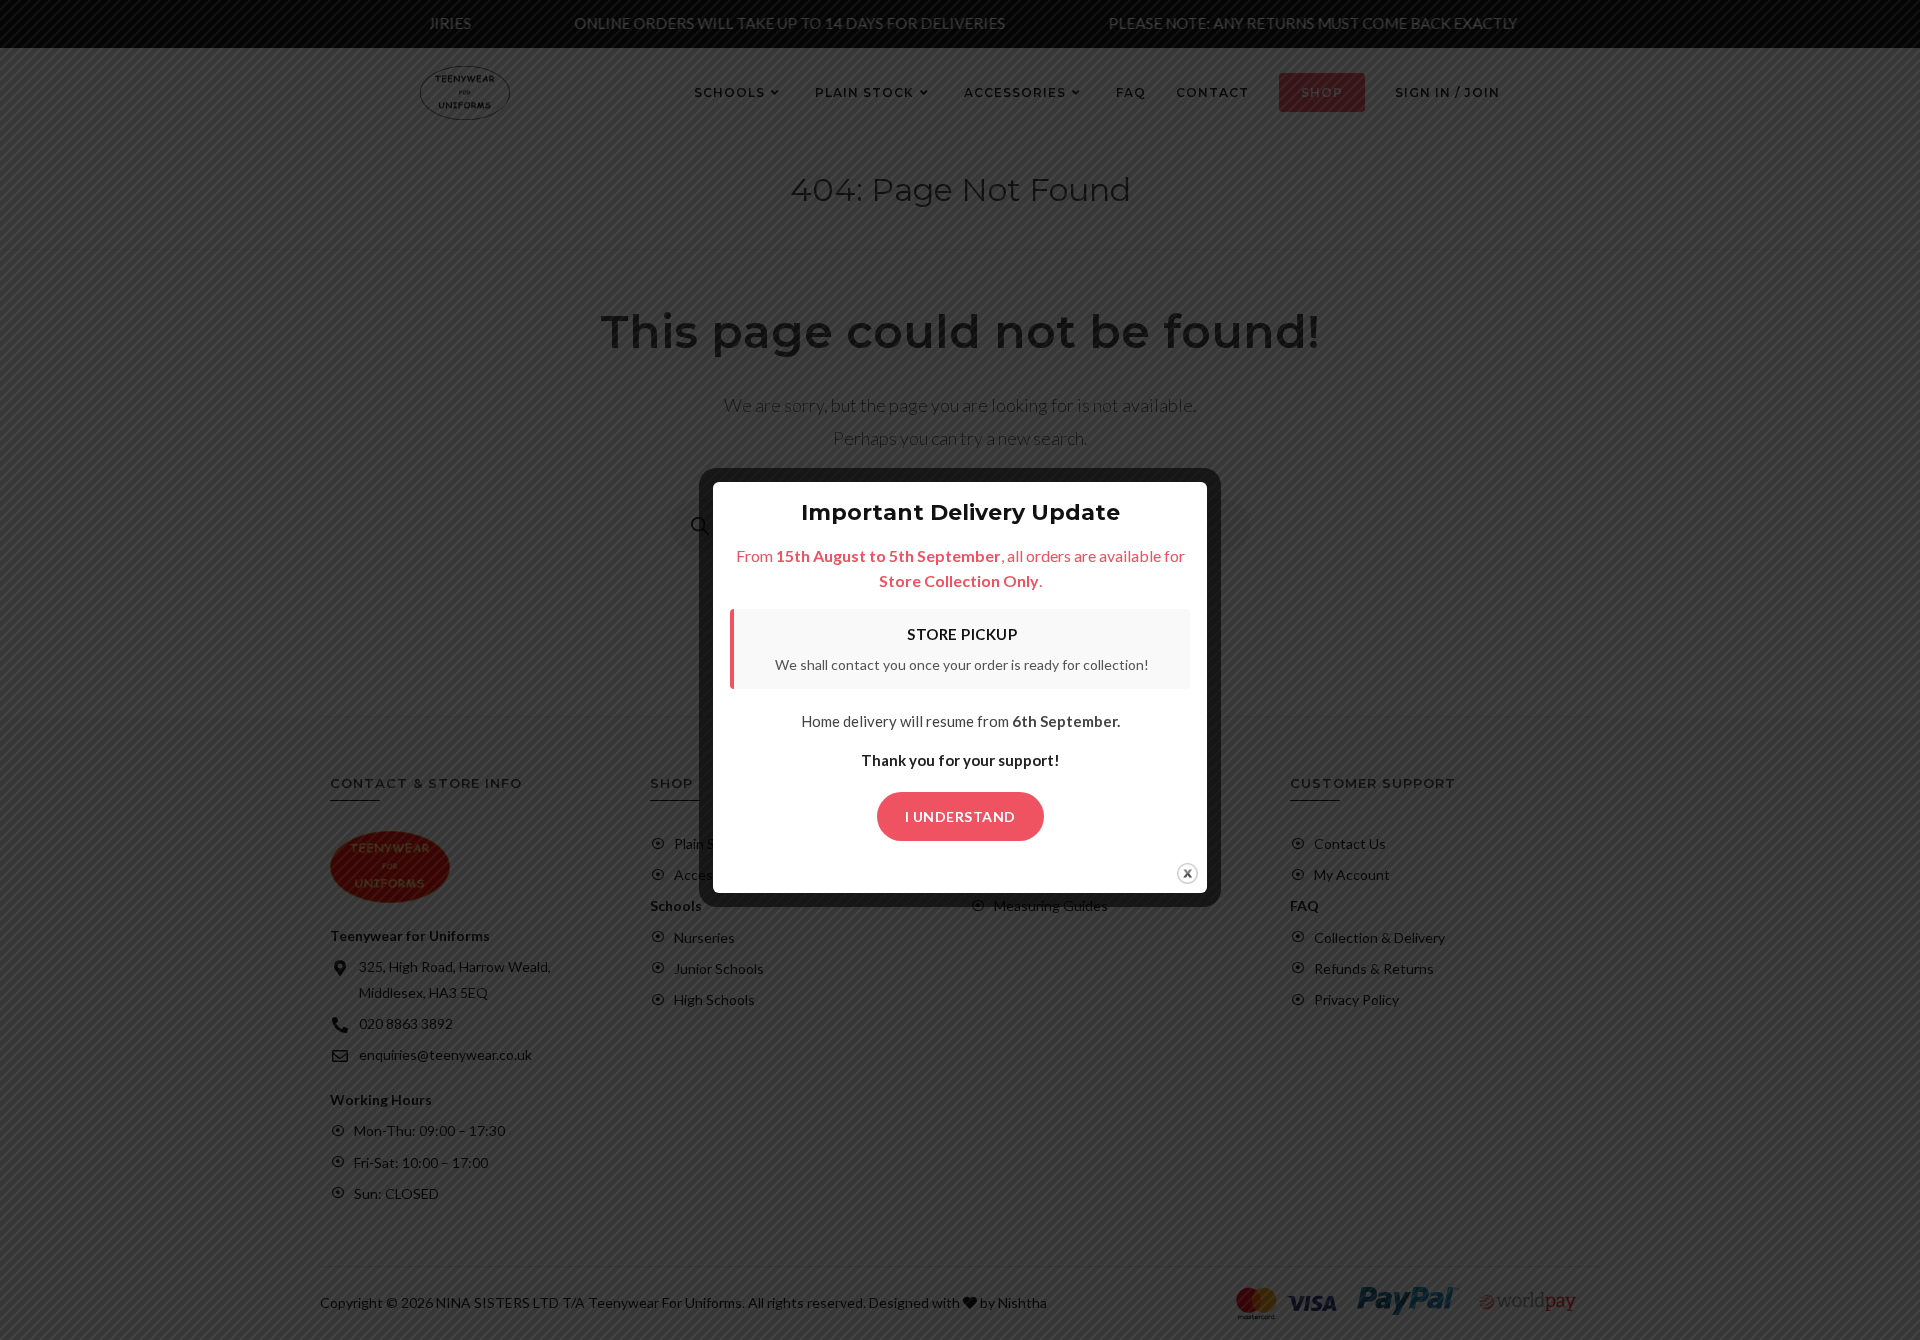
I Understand (960, 816)
